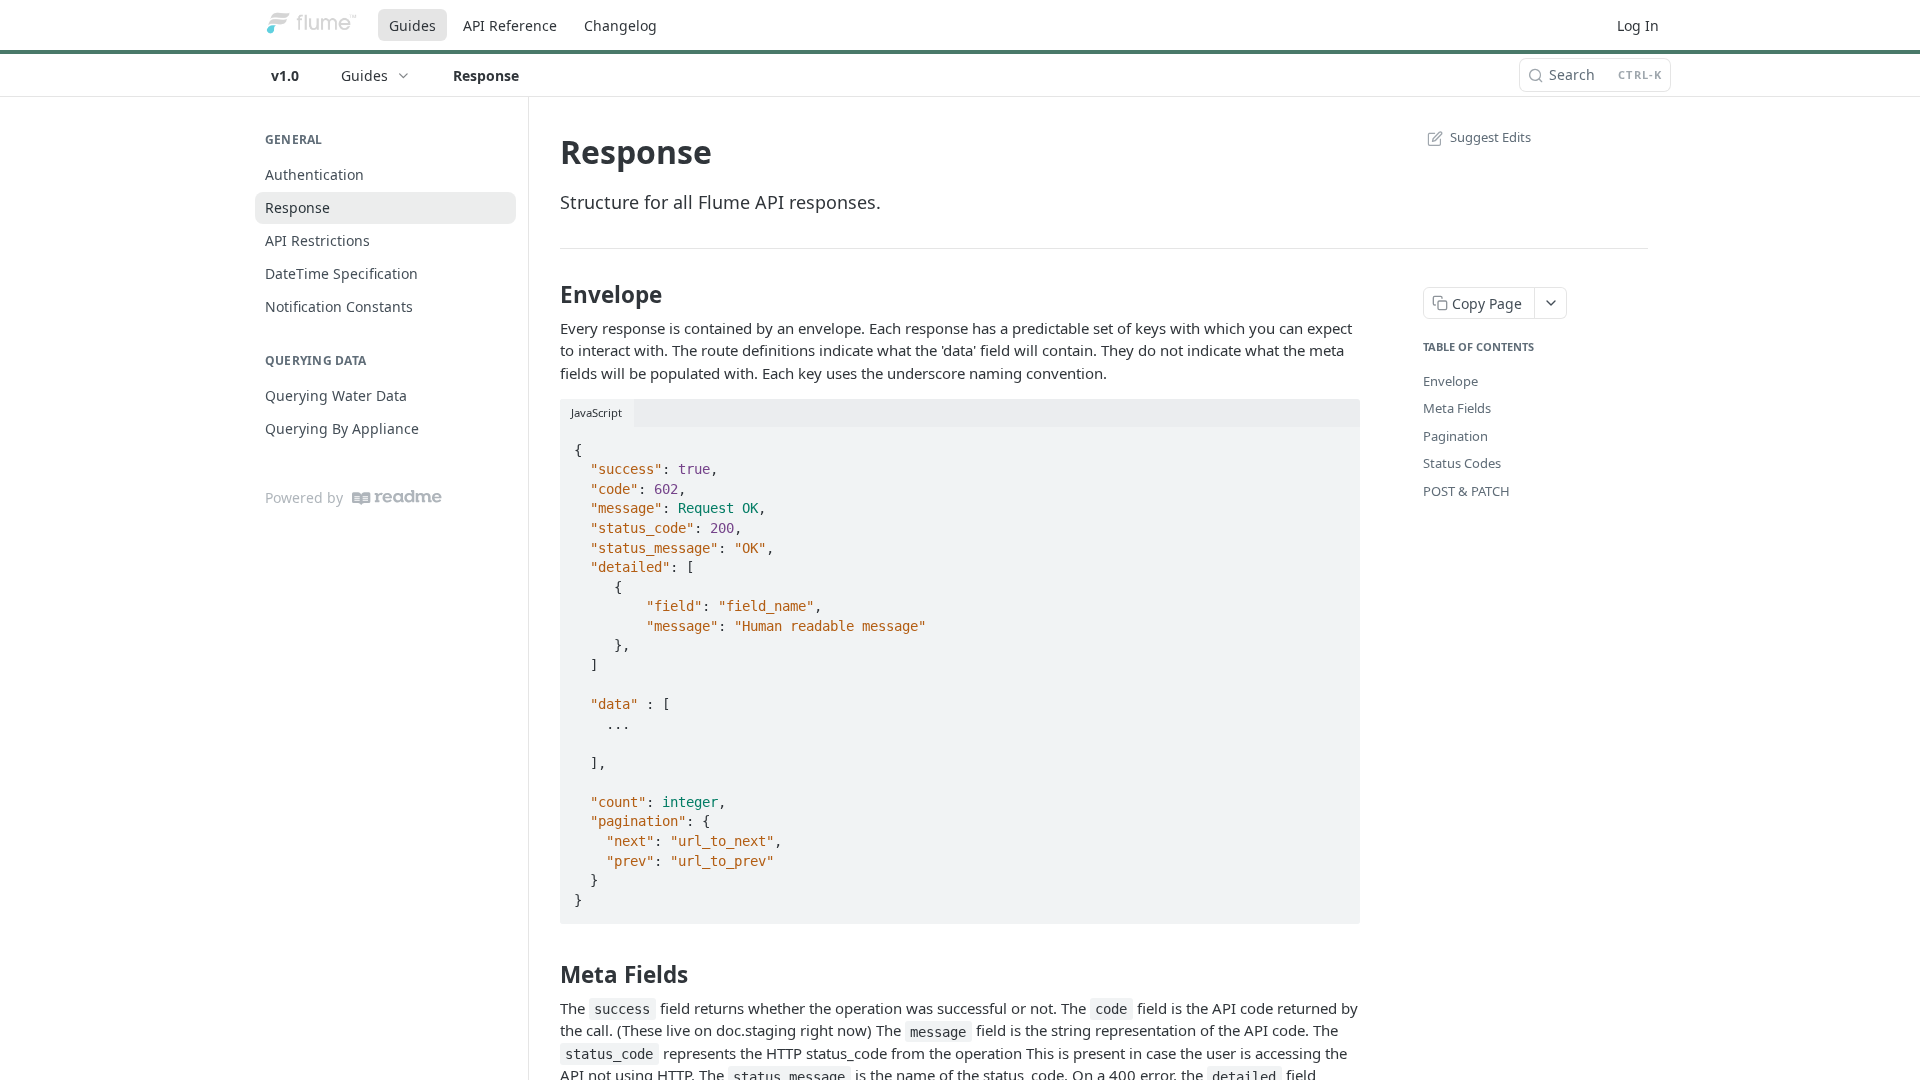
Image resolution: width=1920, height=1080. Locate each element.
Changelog (620, 25)
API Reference (510, 25)
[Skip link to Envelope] (546, 295)
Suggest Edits (1490, 137)
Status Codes (1462, 463)
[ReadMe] (397, 497)
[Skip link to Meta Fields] (546, 975)
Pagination (1455, 436)
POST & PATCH (1466, 491)
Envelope (1450, 381)
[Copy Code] (1336, 444)
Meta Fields (1457, 408)
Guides (412, 25)
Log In (1638, 25)
